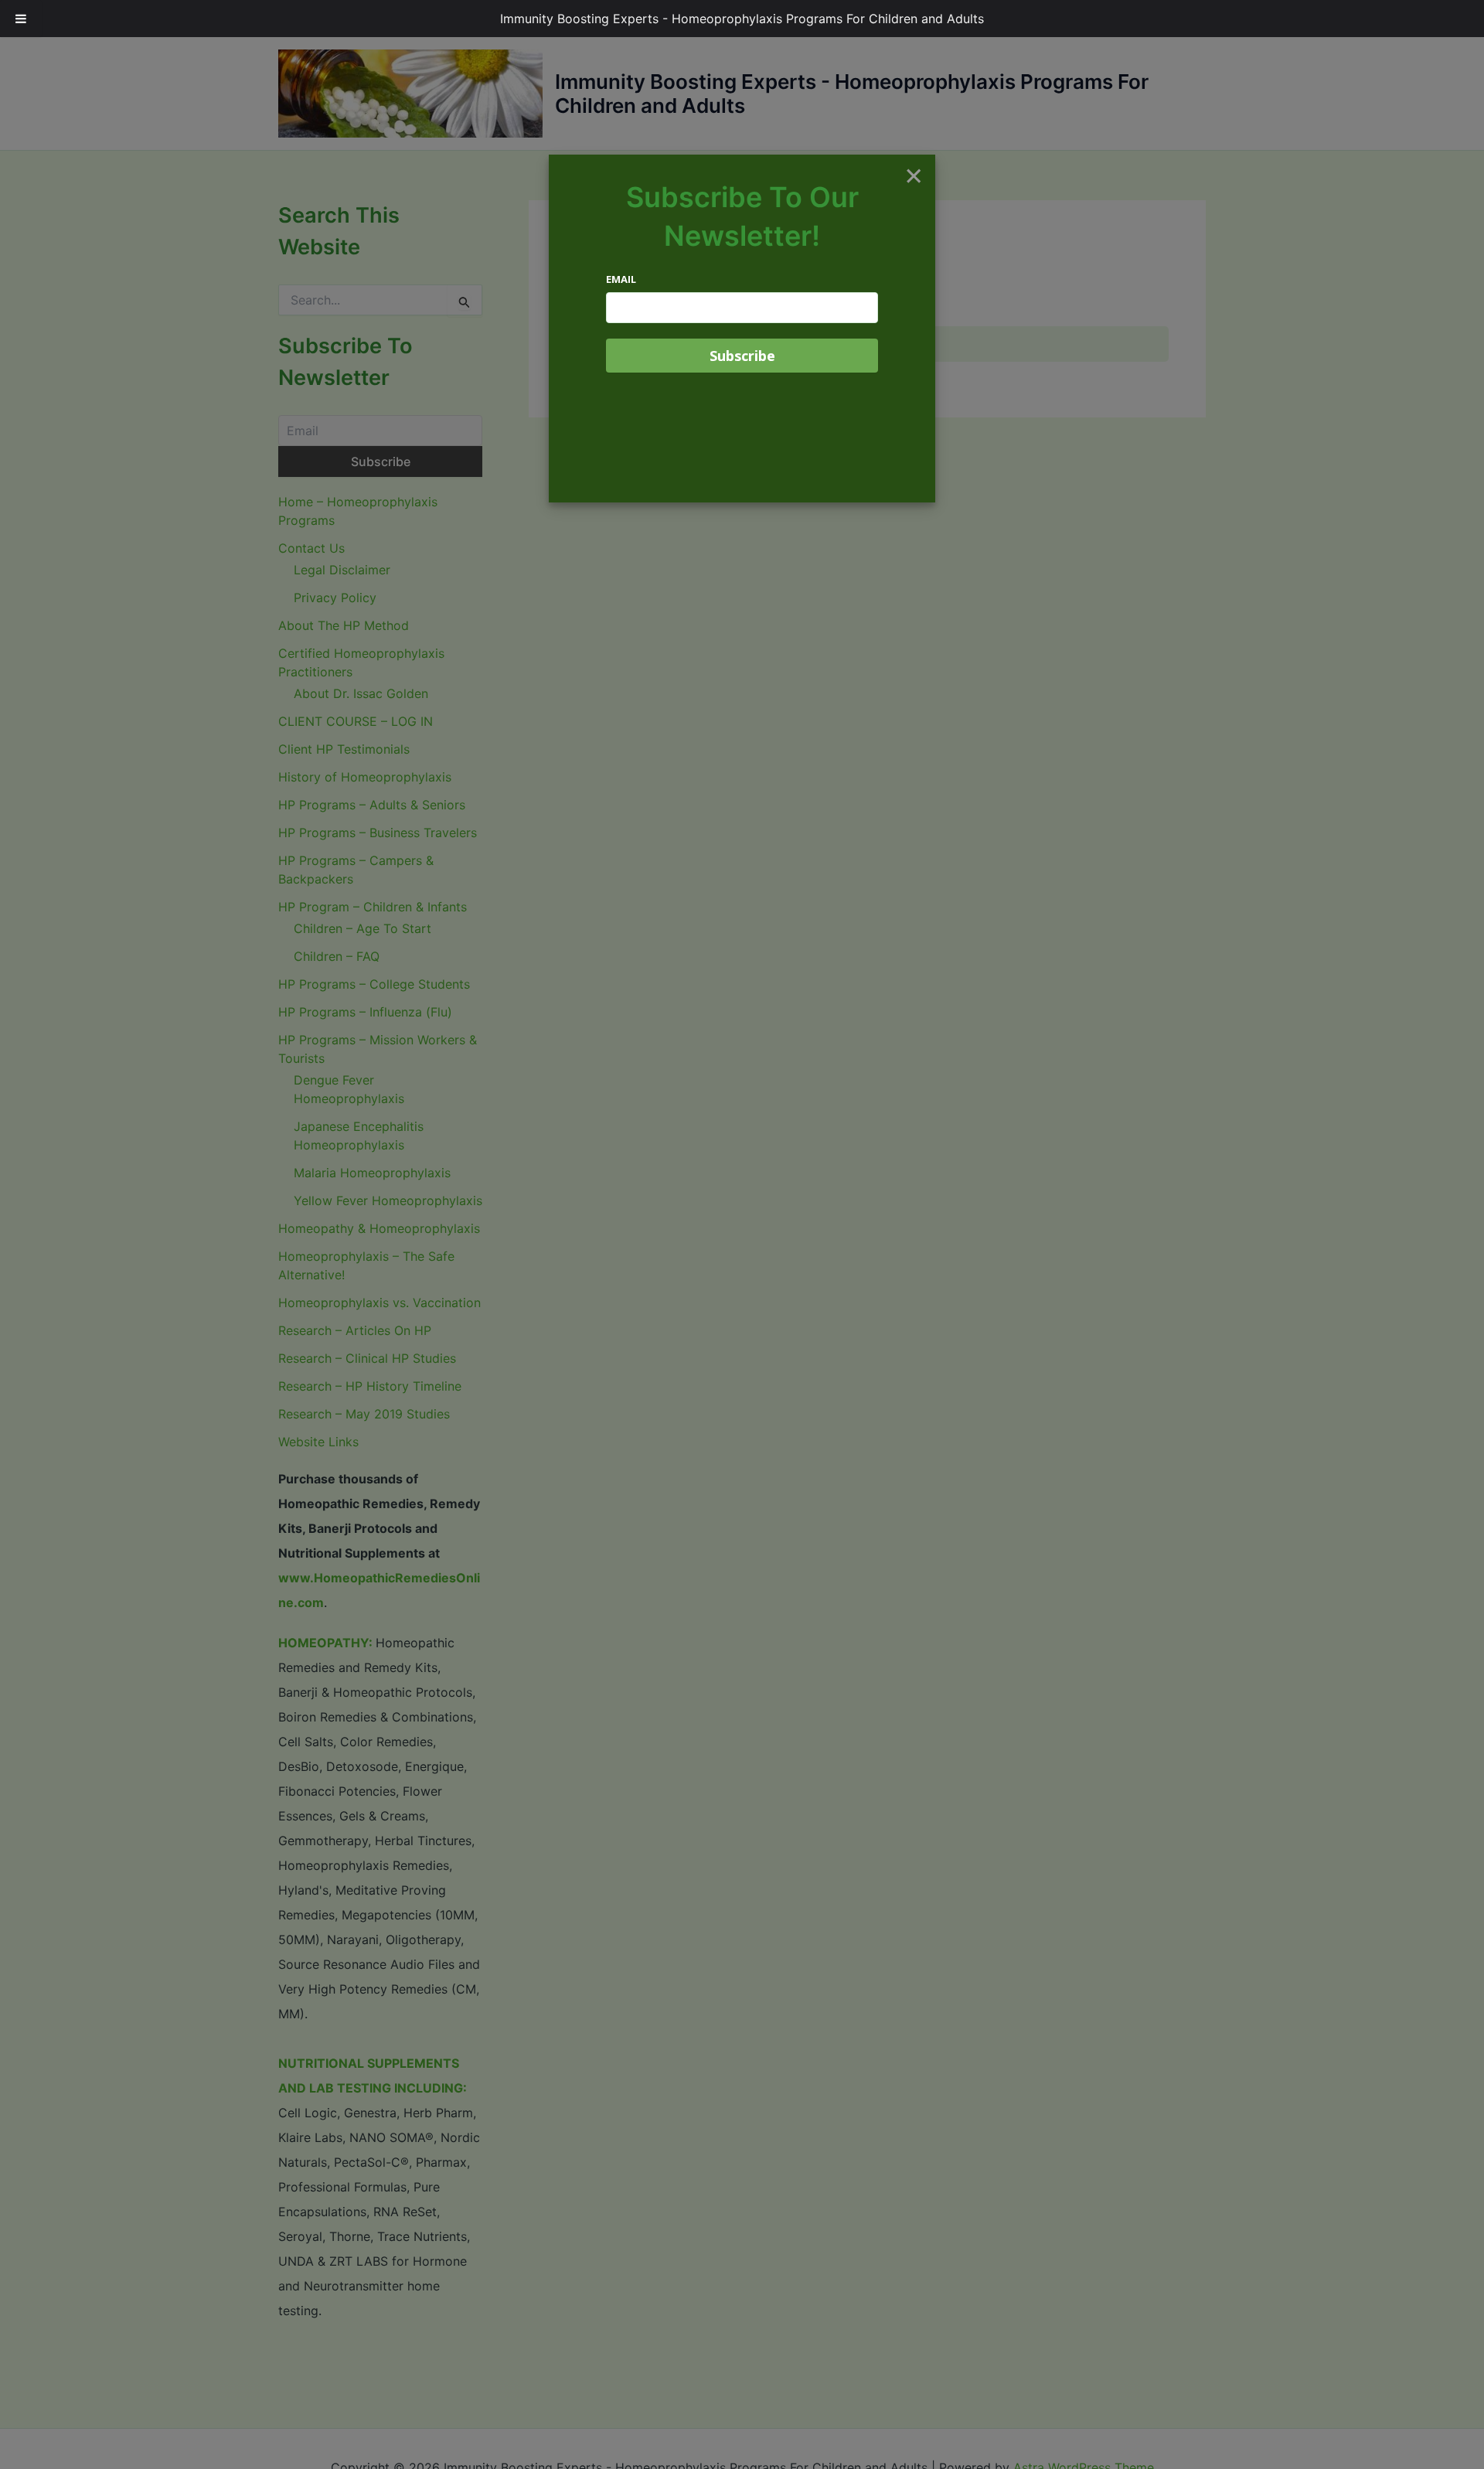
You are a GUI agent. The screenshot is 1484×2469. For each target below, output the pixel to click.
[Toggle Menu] (21, 19)
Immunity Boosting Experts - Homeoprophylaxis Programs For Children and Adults (742, 19)
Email (621, 279)
